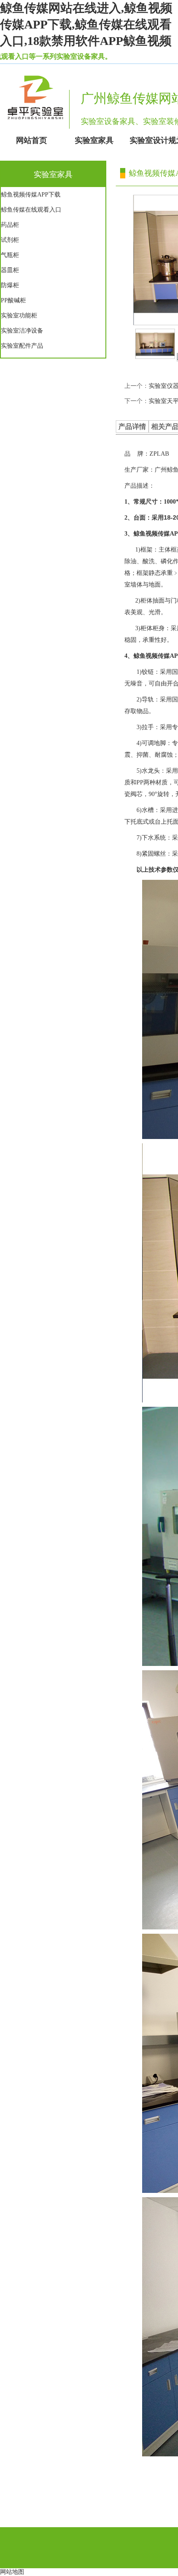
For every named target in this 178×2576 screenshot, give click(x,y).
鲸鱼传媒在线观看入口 (31, 210)
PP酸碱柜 (13, 300)
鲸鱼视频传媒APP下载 (31, 195)
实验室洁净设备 (22, 331)
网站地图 (12, 2572)
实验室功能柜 (19, 316)
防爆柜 (10, 285)
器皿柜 (10, 270)
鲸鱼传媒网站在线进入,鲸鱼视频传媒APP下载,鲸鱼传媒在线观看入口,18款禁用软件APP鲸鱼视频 (86, 24)
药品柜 (10, 225)
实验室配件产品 (22, 346)
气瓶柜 (10, 255)
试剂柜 (10, 240)
